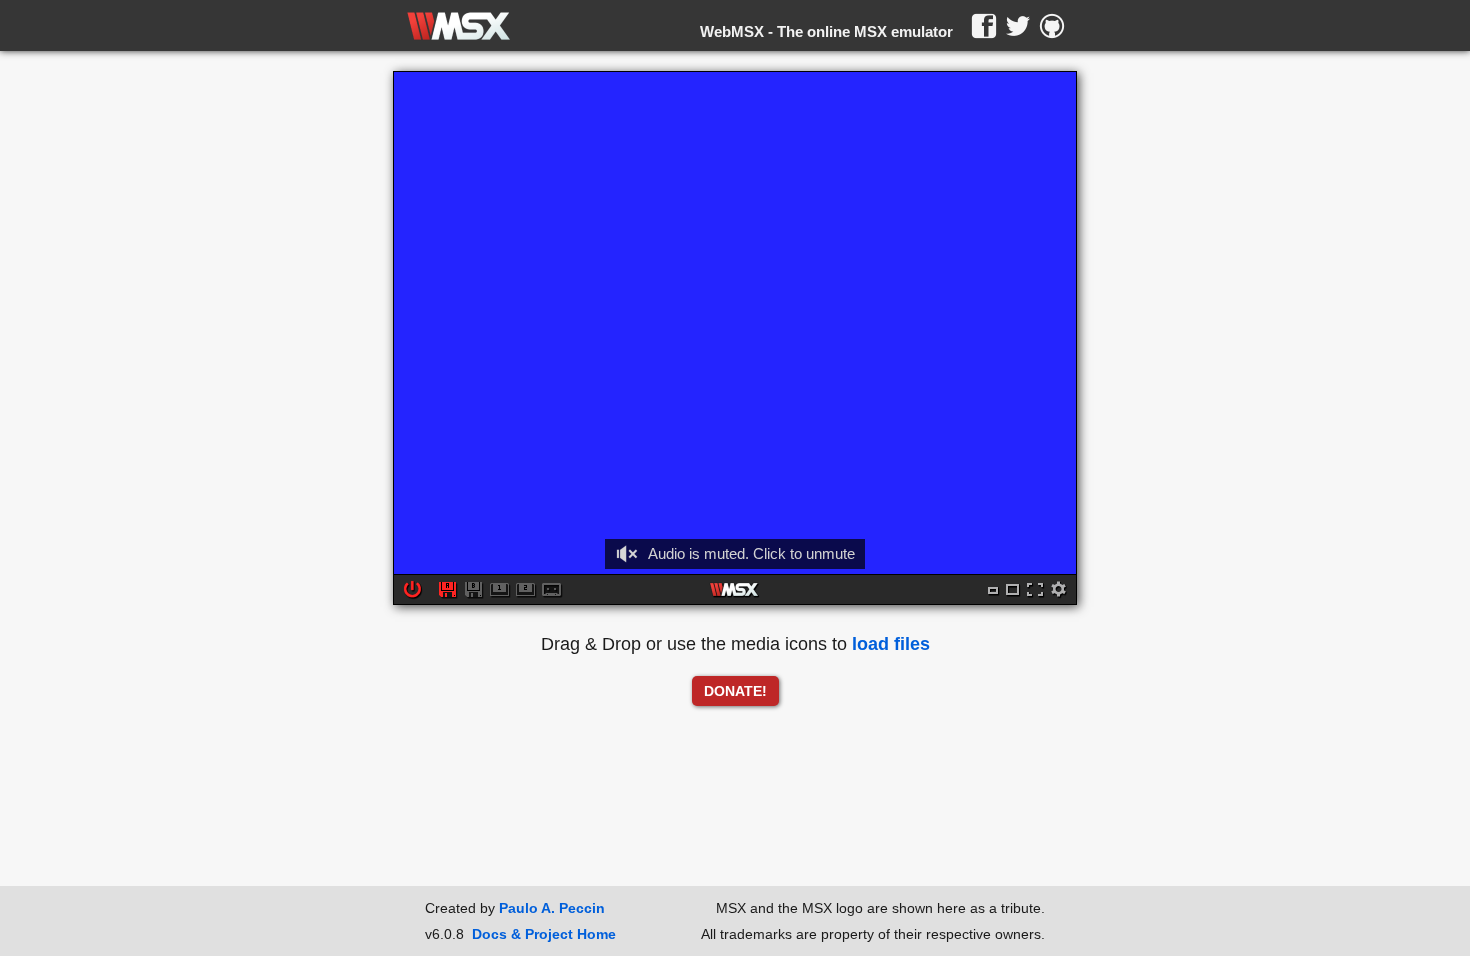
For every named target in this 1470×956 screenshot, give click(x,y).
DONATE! (735, 691)
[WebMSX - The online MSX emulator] (458, 26)
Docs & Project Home (544, 934)
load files (891, 644)
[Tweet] (1018, 26)
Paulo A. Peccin (552, 908)
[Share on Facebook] (984, 26)
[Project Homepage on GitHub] (1052, 26)
